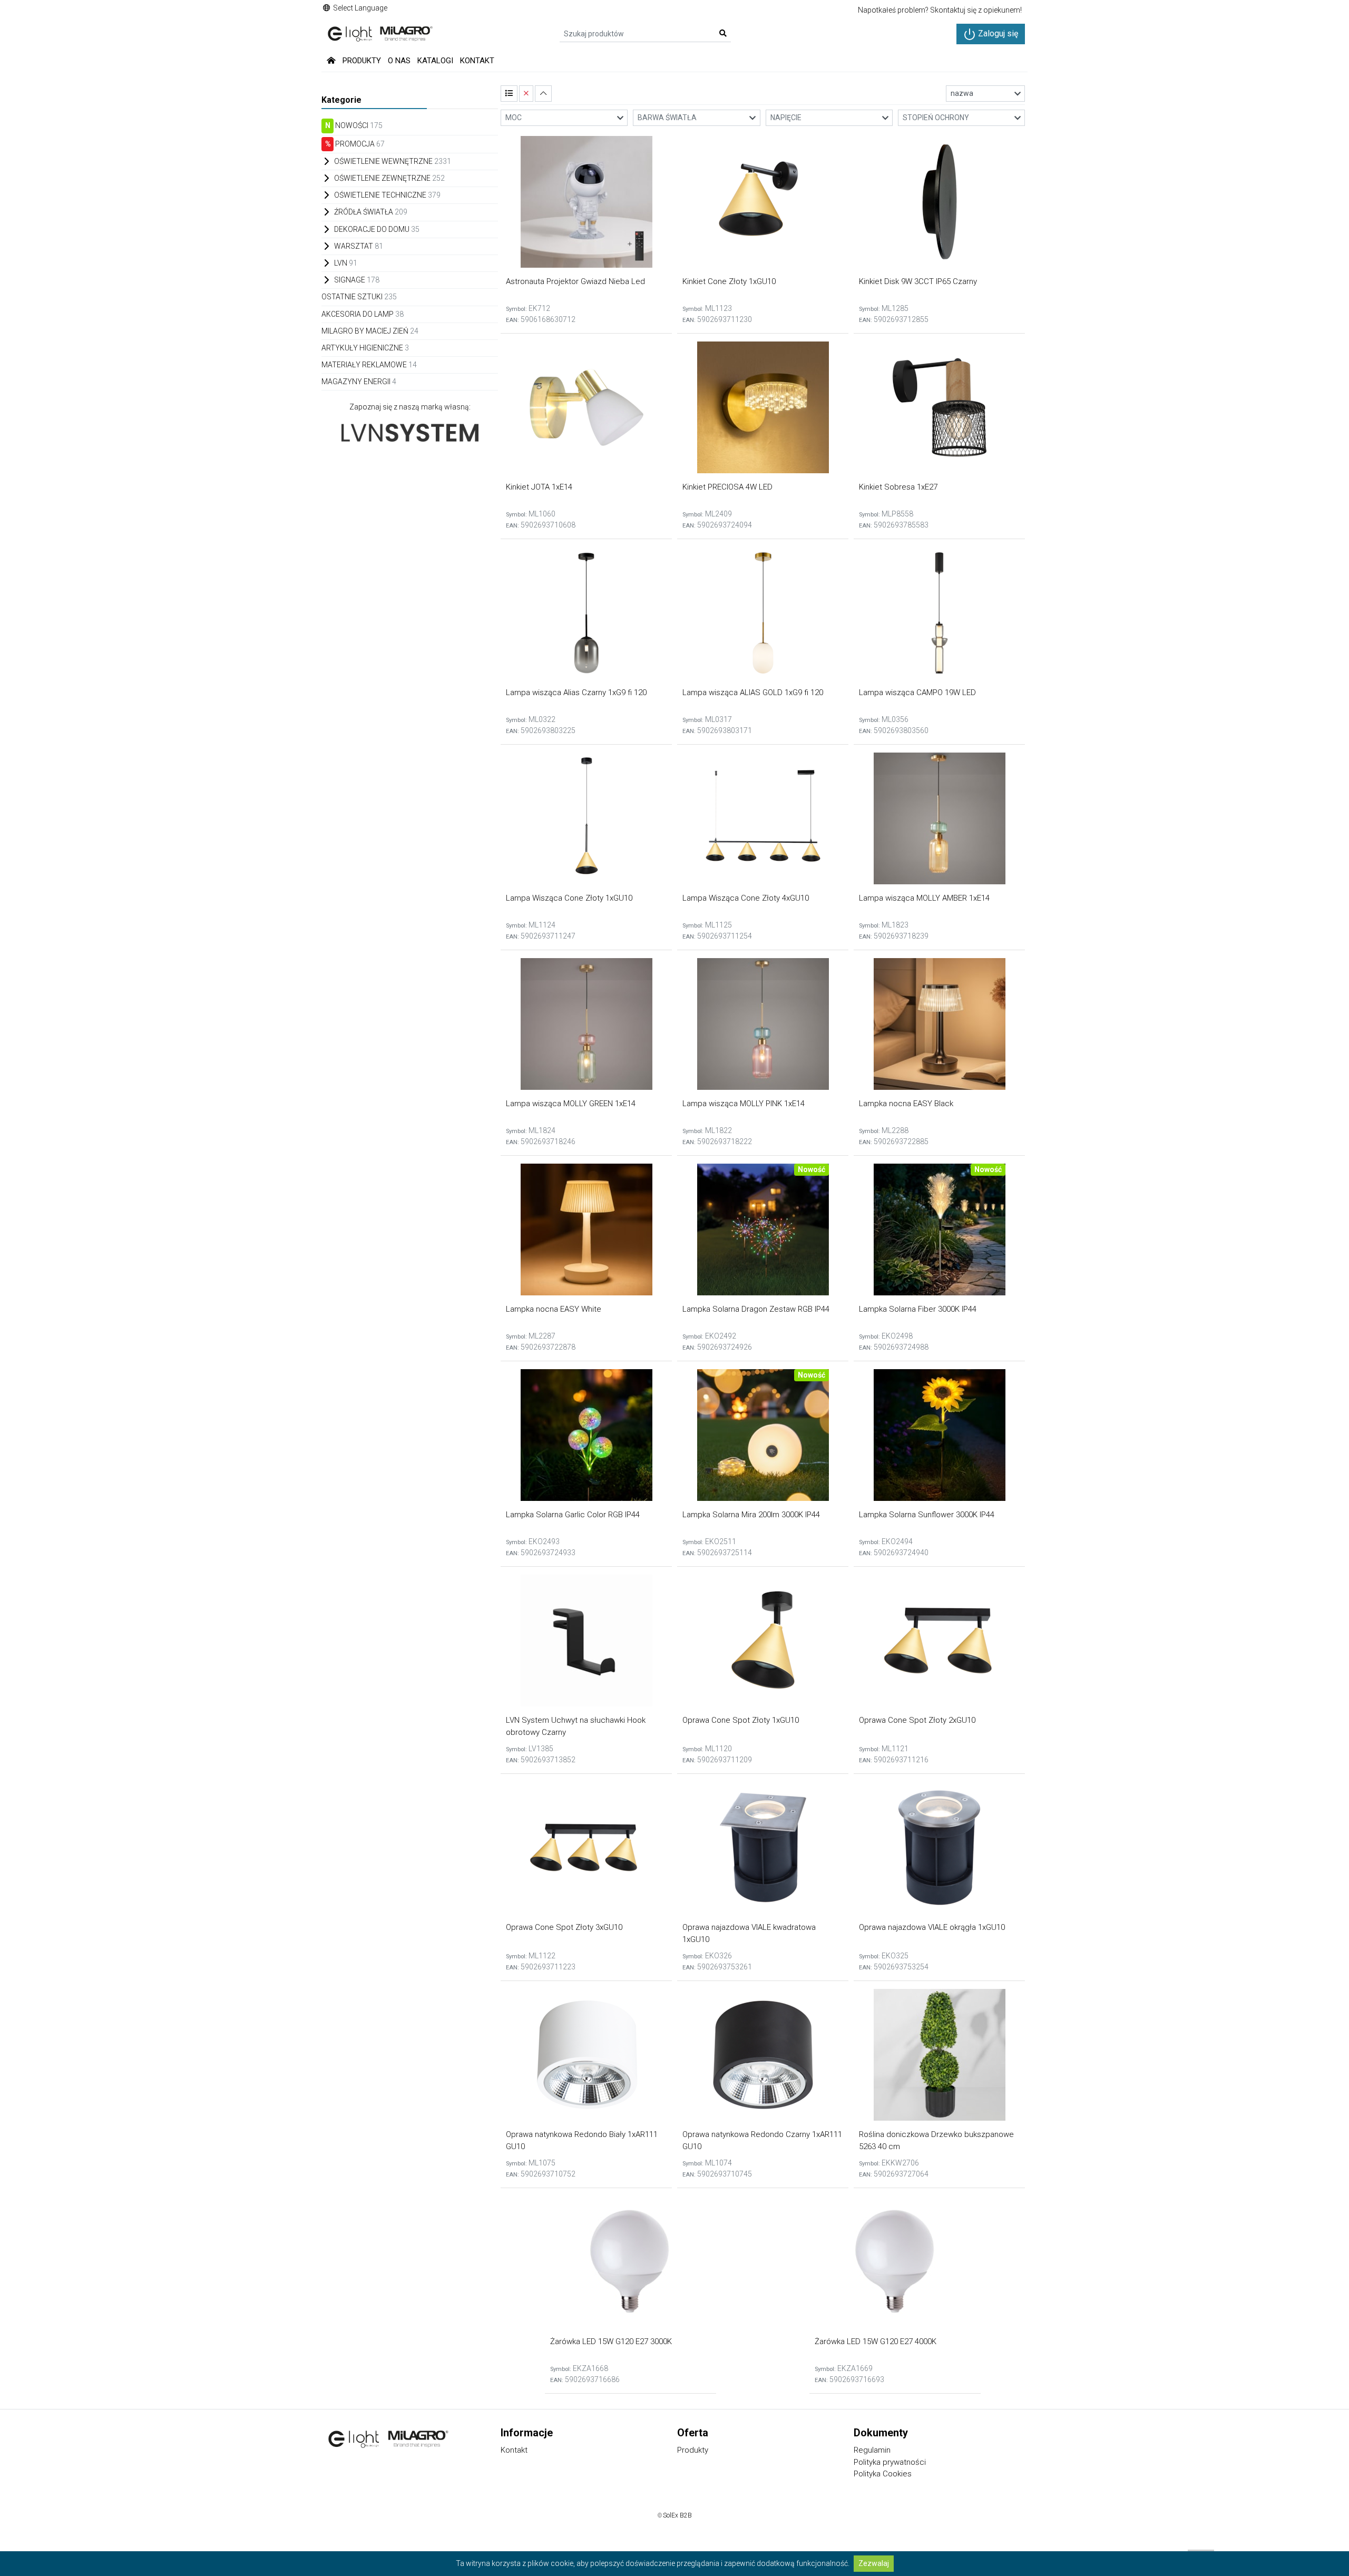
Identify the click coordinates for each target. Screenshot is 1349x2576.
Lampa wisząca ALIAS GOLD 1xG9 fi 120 (753, 692)
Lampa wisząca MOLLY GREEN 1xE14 (571, 1104)
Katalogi (435, 61)
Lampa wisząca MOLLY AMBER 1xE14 (924, 898)
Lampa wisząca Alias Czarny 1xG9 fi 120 (576, 692)
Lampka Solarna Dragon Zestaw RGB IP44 (756, 1309)
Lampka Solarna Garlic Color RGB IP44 (573, 1515)
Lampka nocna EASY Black (906, 1104)
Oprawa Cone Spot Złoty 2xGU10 (917, 1720)
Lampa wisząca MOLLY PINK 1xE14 (744, 1104)
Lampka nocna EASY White (554, 1309)
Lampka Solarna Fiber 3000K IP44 (918, 1309)
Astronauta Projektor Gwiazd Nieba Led (575, 281)
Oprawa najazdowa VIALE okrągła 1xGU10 (932, 1927)
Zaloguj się (997, 33)
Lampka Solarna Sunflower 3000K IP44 (927, 1515)
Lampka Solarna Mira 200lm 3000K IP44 (751, 1515)
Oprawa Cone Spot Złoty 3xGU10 (564, 1927)
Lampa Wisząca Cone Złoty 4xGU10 (746, 898)
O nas (399, 61)
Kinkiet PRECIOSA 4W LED (727, 487)
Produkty (362, 61)
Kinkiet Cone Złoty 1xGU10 (729, 281)
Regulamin (872, 2450)
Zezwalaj (874, 2563)
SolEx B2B (677, 2515)
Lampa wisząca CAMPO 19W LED (917, 692)
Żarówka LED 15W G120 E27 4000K (876, 2341)
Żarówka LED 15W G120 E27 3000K (611, 2341)
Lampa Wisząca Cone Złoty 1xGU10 (569, 898)
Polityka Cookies (883, 2474)
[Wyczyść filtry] (526, 94)
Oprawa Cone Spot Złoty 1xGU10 (741, 1720)
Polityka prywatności (890, 2462)
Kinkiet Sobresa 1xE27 (898, 487)
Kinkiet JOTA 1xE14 (539, 487)
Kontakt (477, 61)
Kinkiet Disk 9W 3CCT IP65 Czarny (918, 281)
